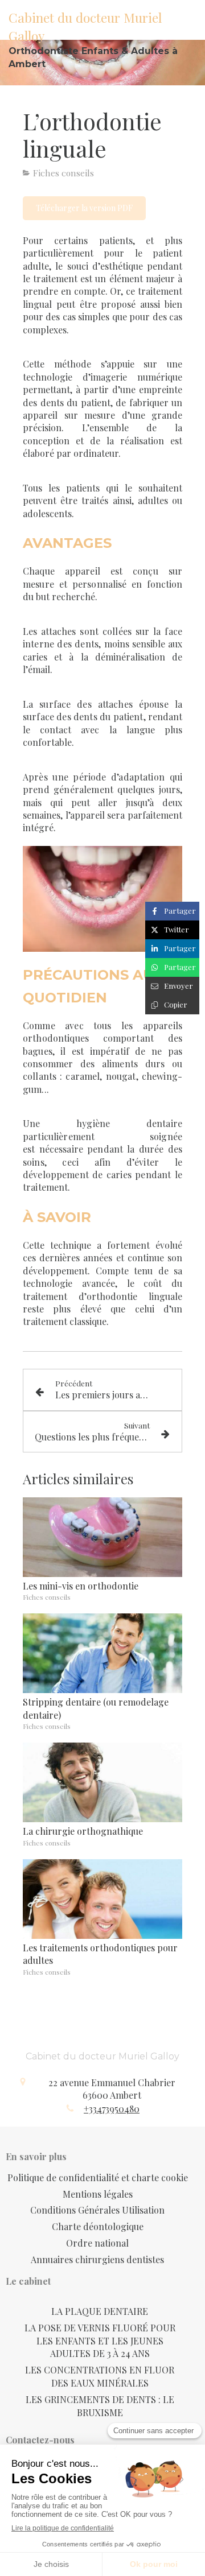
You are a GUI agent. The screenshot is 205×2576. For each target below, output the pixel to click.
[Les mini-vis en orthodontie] (102, 1537)
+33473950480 (112, 2109)
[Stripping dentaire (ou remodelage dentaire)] (102, 1653)
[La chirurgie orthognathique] (102, 1782)
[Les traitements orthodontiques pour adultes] (102, 1899)
